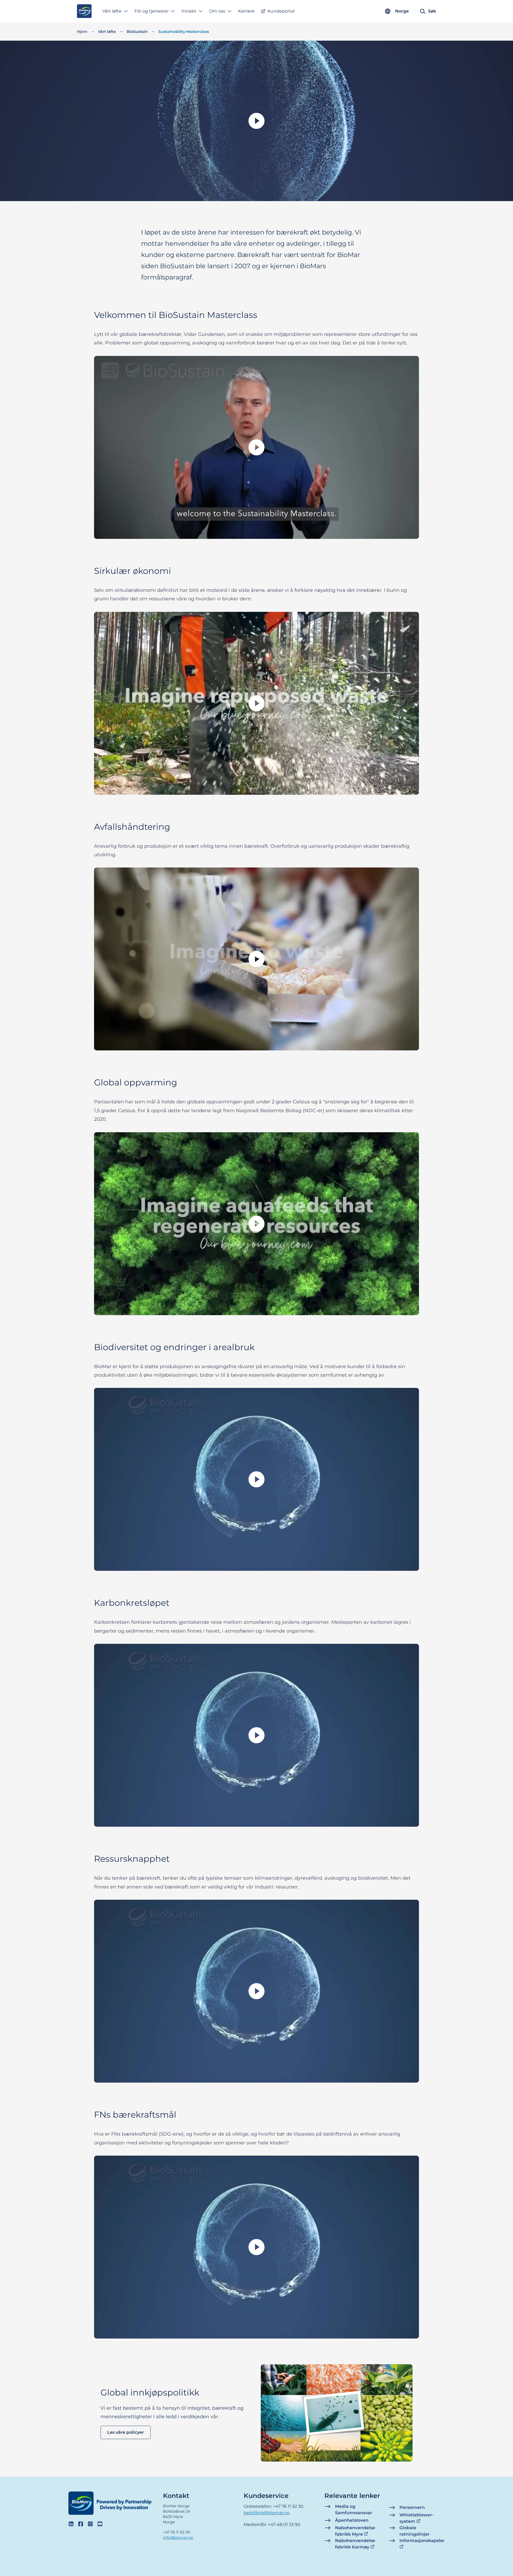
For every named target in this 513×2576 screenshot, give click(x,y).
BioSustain (137, 32)
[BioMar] (84, 11)
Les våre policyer (126, 2433)
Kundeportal (281, 11)
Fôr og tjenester (151, 11)
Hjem (82, 32)
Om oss (217, 11)
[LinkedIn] (71, 2524)
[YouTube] (100, 2524)
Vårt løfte (107, 32)
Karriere (246, 11)
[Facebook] (81, 2524)
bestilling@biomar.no (267, 2513)
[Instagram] (90, 2524)
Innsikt (189, 11)
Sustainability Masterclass (184, 32)
